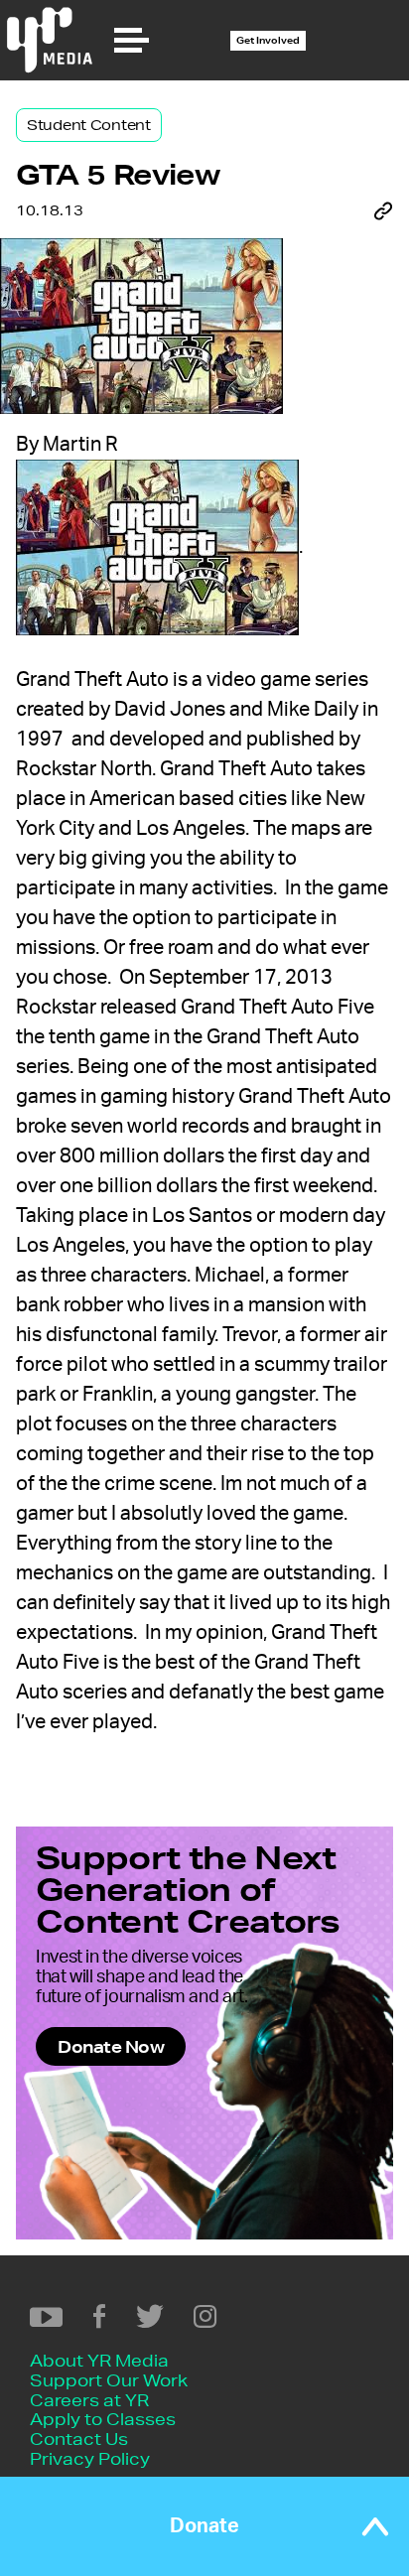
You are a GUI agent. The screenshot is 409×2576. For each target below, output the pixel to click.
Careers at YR (89, 2400)
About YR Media (99, 2360)
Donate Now (111, 2046)
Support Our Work (109, 2380)
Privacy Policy (90, 2458)
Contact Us (79, 2439)
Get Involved (268, 40)
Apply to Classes (103, 2419)
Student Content (89, 125)
